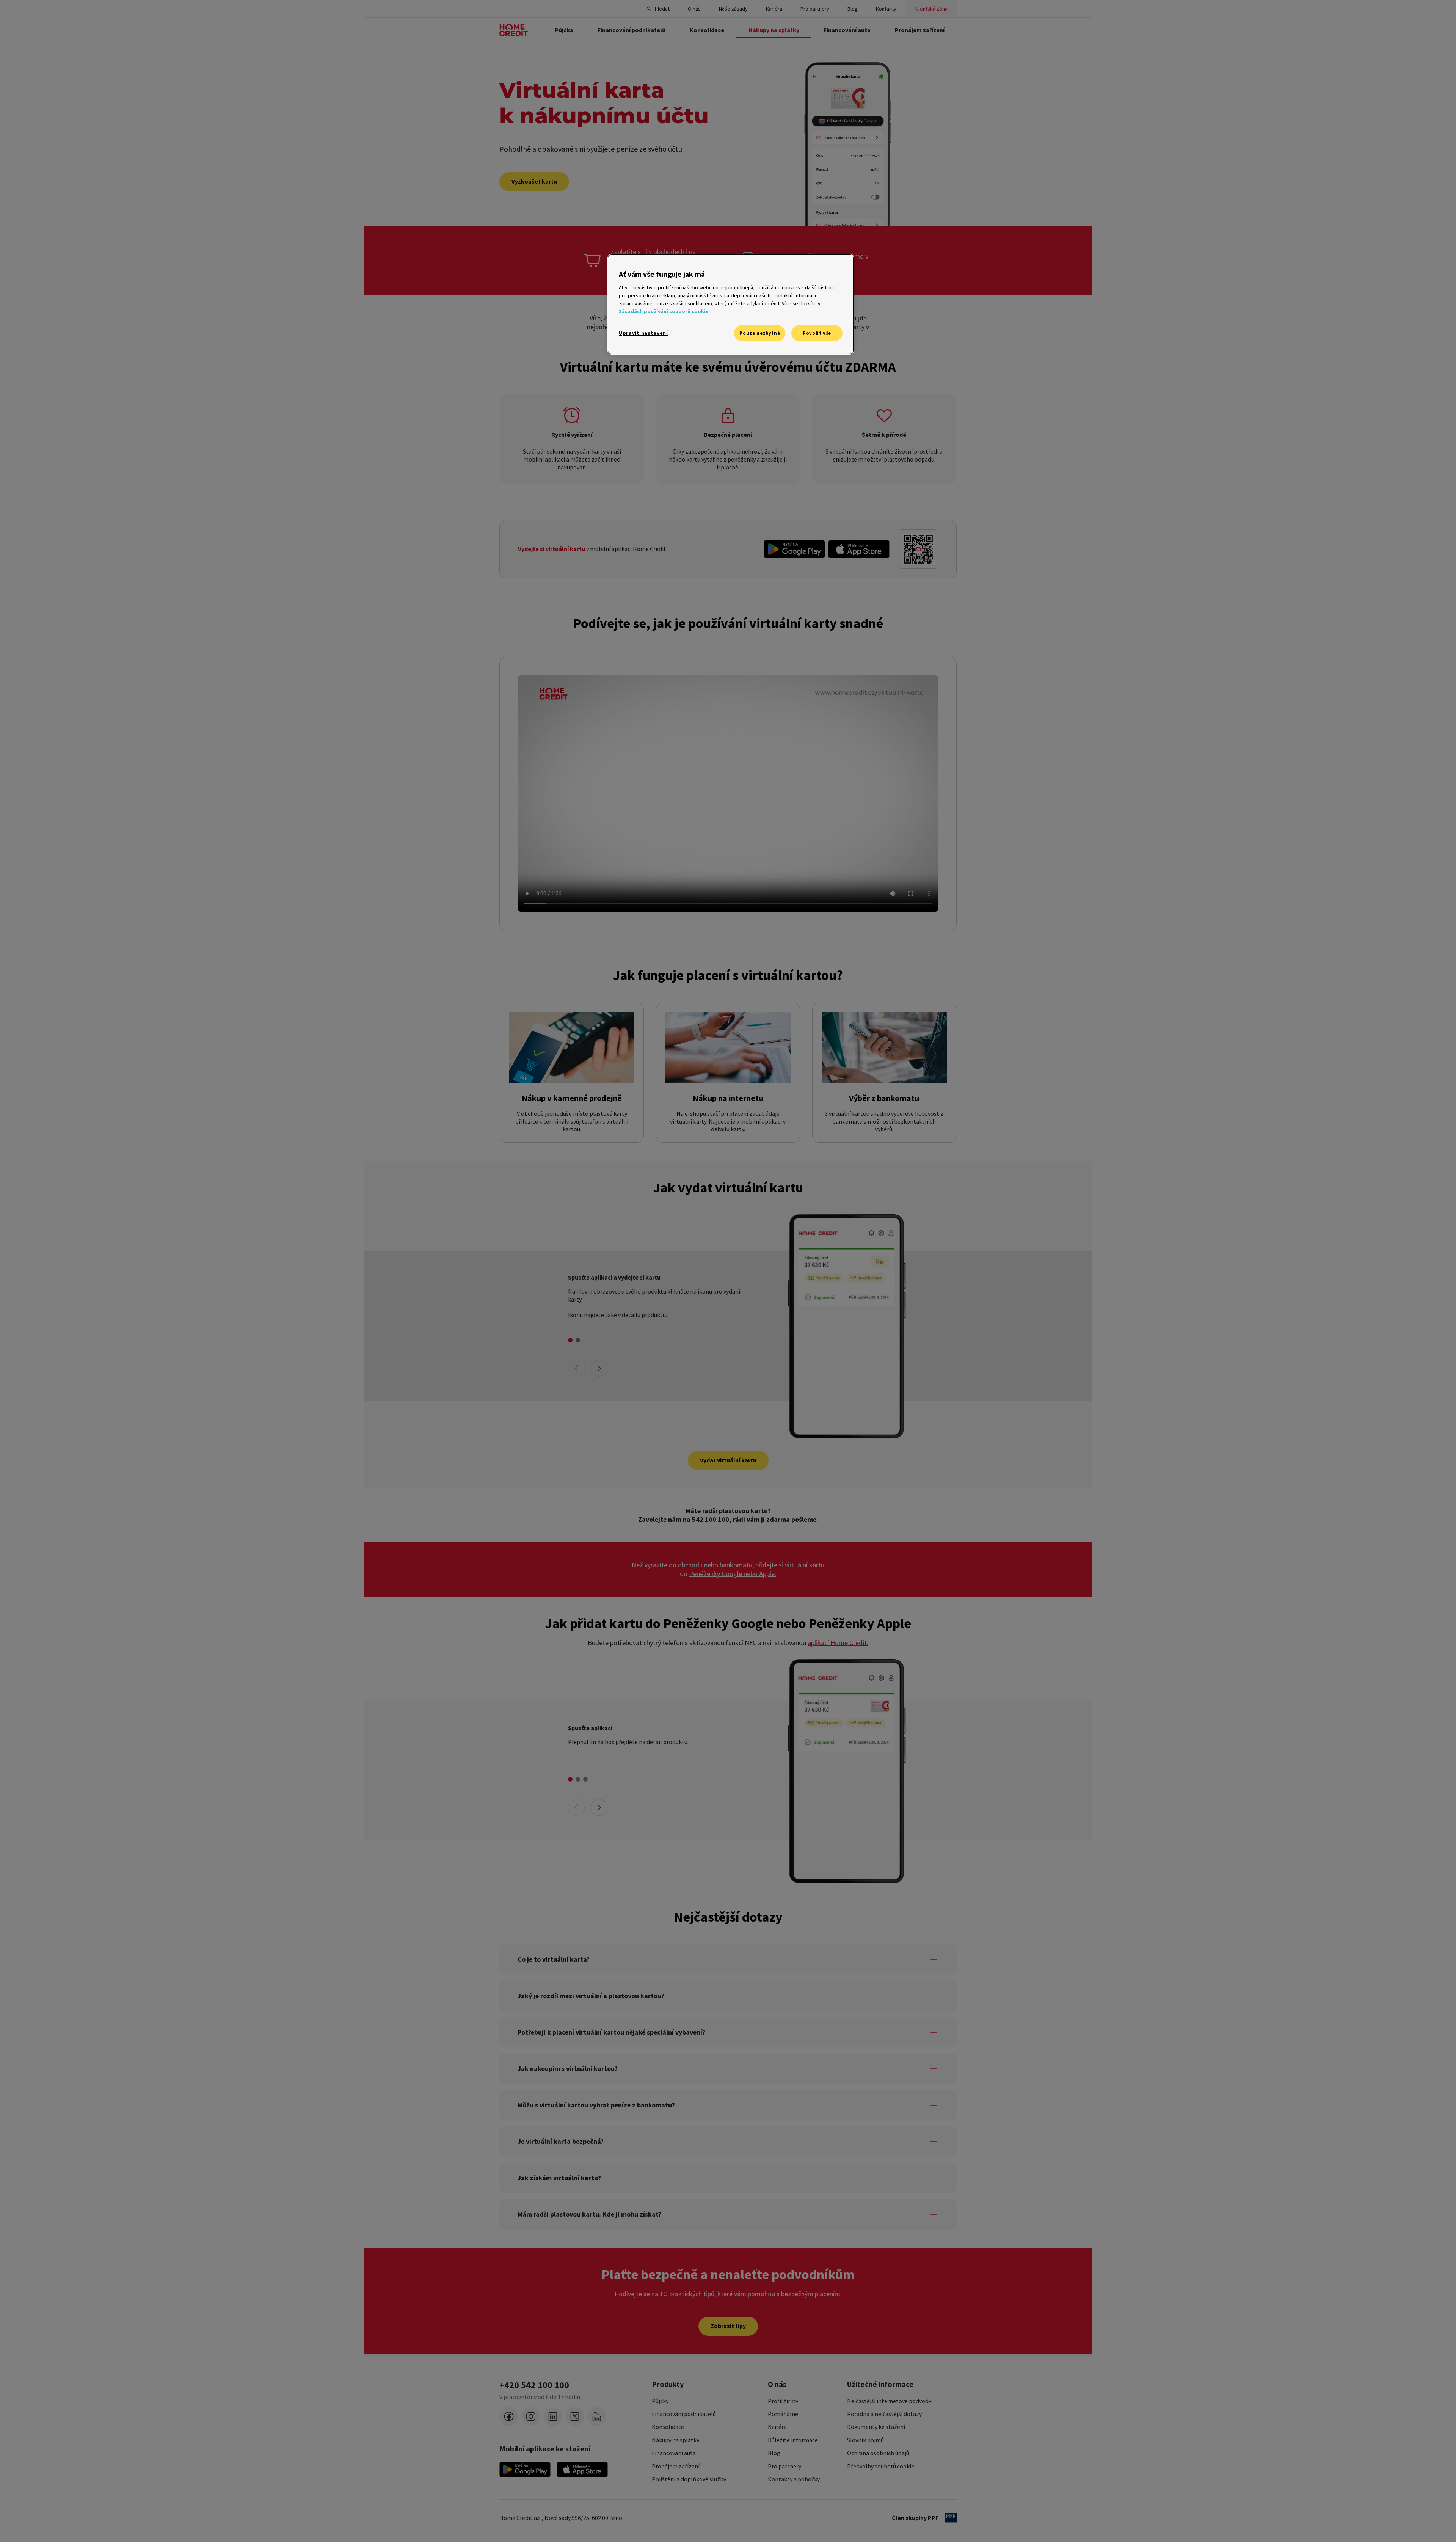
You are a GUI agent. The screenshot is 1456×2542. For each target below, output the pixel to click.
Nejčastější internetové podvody (889, 2401)
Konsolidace (668, 2427)
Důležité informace (793, 2440)
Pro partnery (784, 2466)
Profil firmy (783, 2401)
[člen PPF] (951, 2518)
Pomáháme (783, 2414)
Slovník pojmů (865, 2440)
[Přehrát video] (728, 793)
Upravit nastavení (643, 333)
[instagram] (531, 2416)
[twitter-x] (575, 2416)
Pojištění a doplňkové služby (689, 2479)
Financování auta (674, 2453)
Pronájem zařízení (676, 2466)
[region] (731, 304)
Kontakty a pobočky (794, 2479)
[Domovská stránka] (514, 30)
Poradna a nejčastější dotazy (884, 2414)
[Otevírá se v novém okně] (794, 549)
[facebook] (509, 2416)
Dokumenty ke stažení (876, 2427)
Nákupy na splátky (675, 2440)
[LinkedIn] (553, 2416)
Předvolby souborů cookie (881, 2466)
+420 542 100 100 (534, 2385)
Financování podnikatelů (684, 2414)
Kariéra (777, 2427)
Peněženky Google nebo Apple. (733, 1574)
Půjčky (660, 2401)
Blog (774, 2453)
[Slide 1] (570, 1340)
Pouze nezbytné (760, 333)
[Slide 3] (585, 1779)
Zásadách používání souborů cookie (664, 311)
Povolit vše (817, 333)
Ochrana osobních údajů (878, 2453)
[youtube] (597, 2416)
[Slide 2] (578, 1340)
